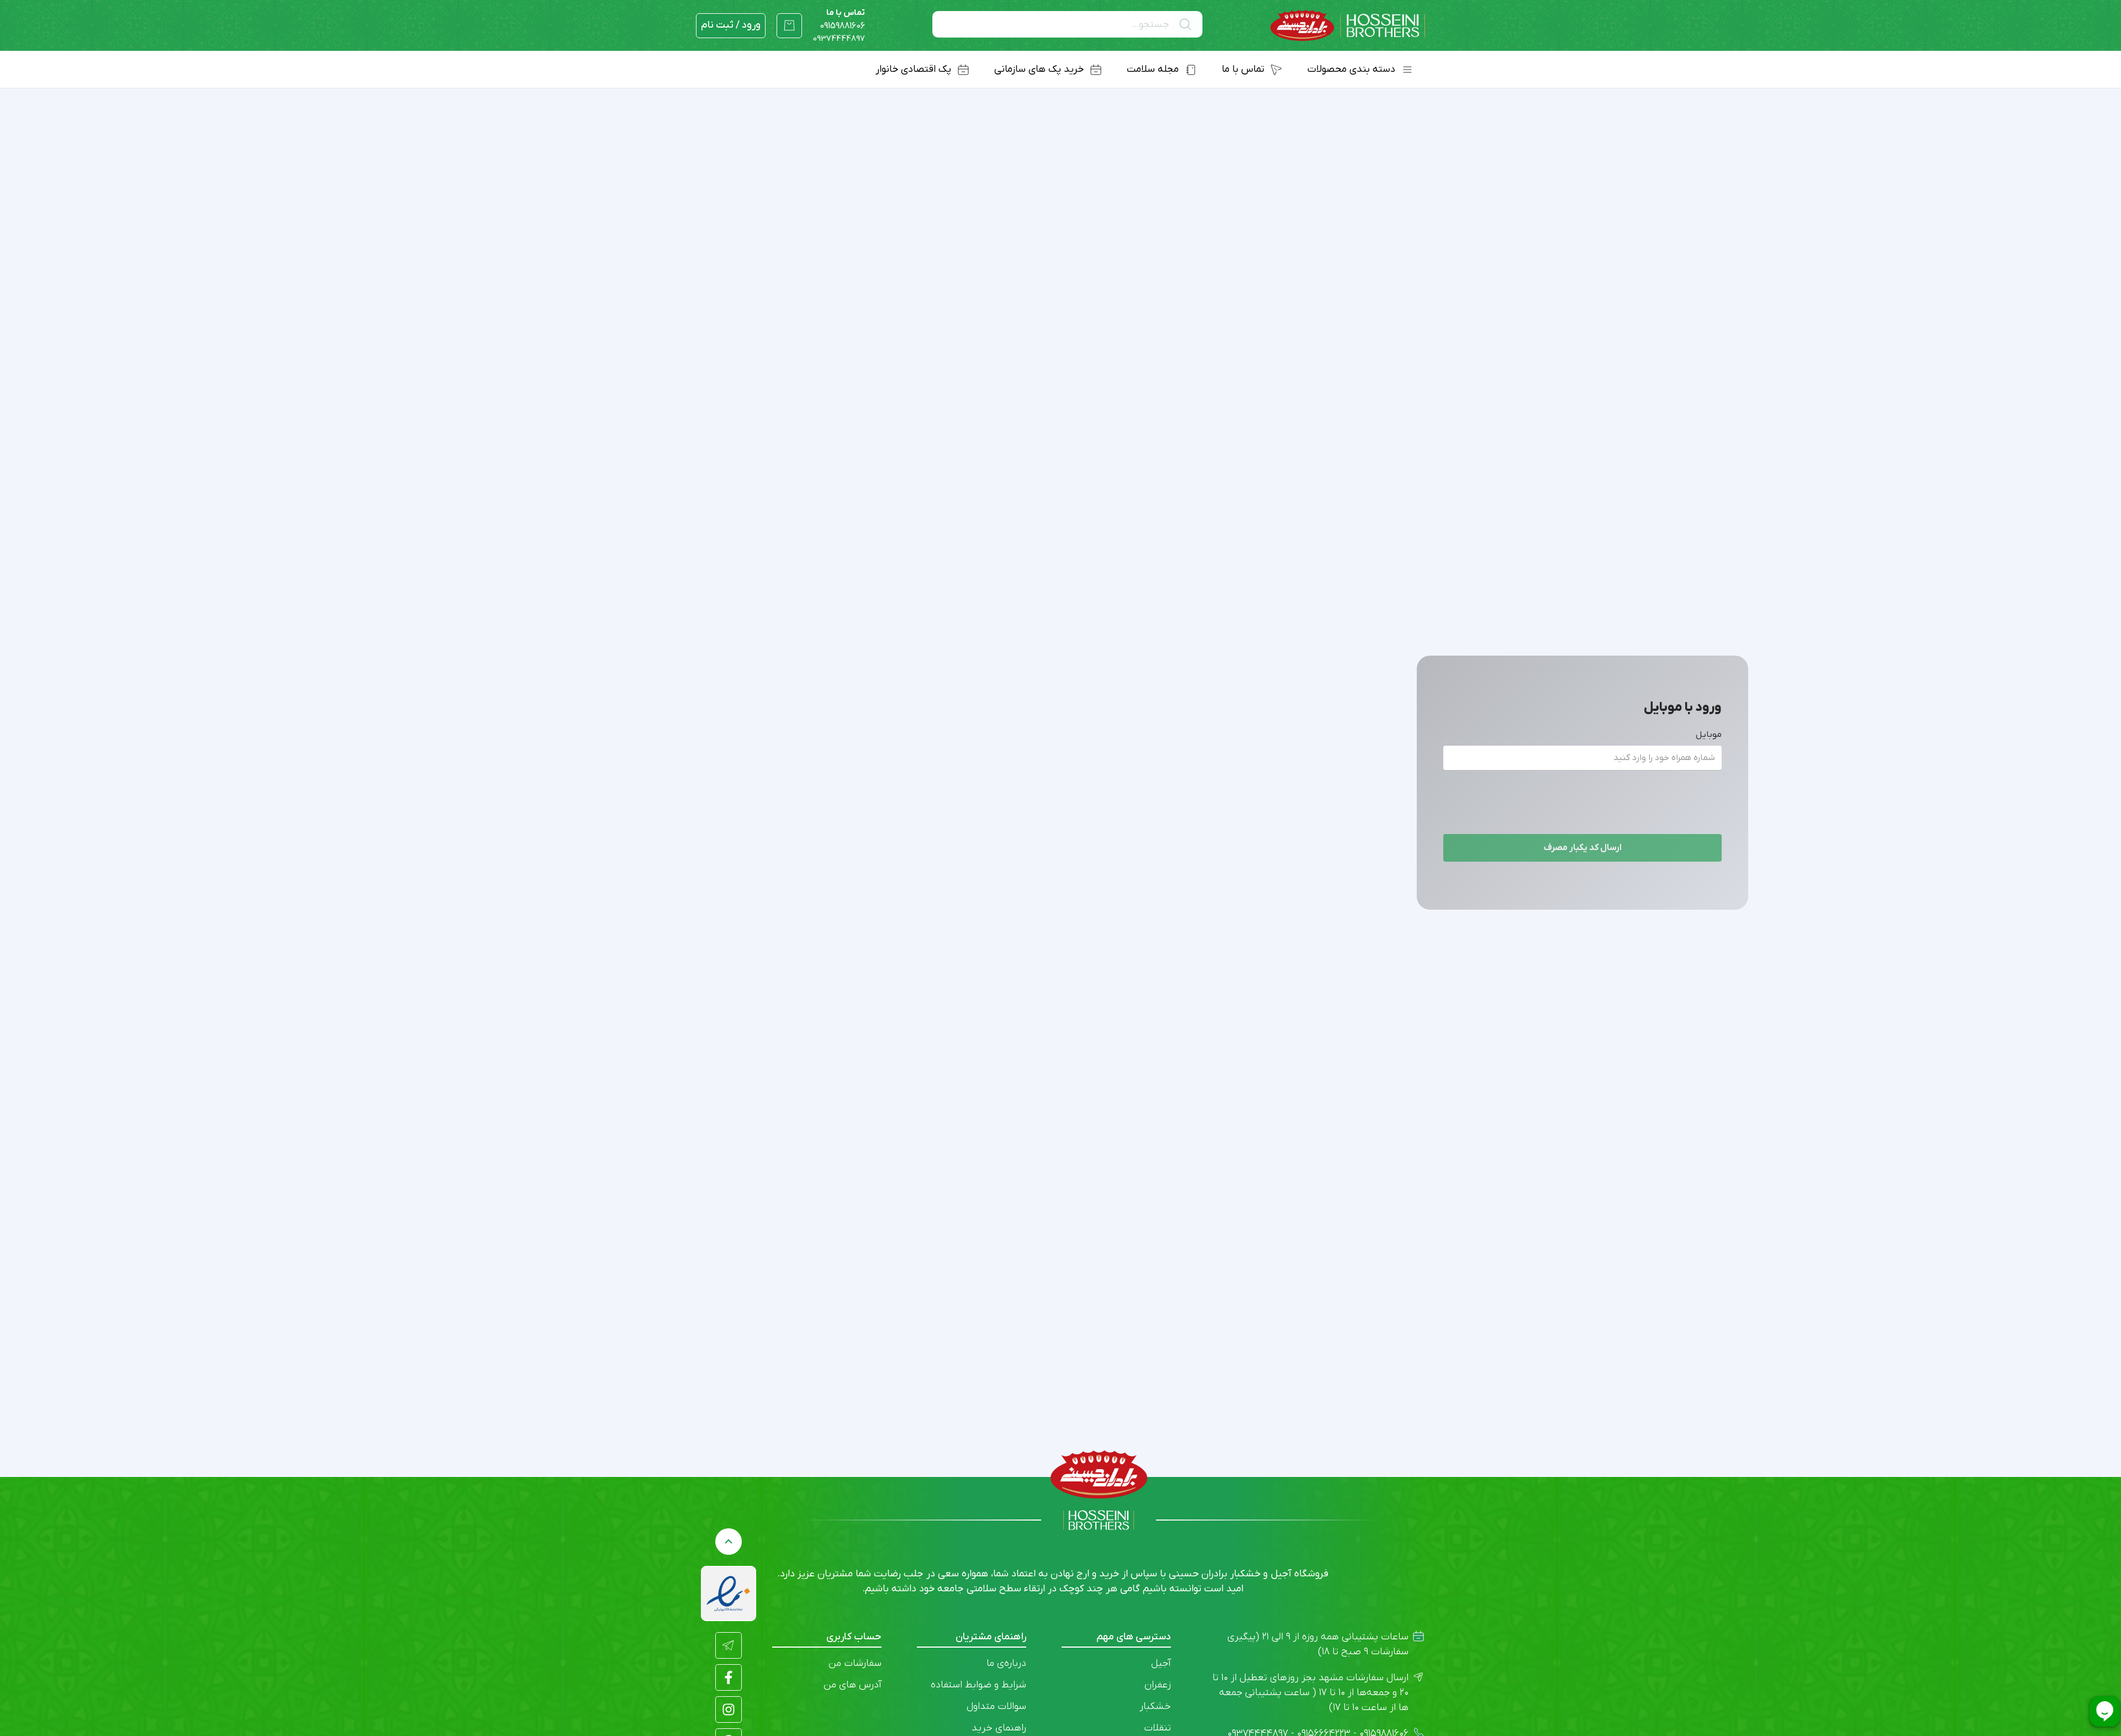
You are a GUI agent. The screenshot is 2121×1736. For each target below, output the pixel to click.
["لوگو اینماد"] (729, 1593)
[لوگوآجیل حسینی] (1348, 26)
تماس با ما (842, 19)
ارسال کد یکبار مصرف (1583, 848)
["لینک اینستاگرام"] (729, 1709)
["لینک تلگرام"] (729, 1645)
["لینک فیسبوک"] (729, 1677)
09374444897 (839, 39)
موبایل (1709, 735)
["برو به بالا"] (729, 1542)
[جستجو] (1188, 24)
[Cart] (789, 25)
